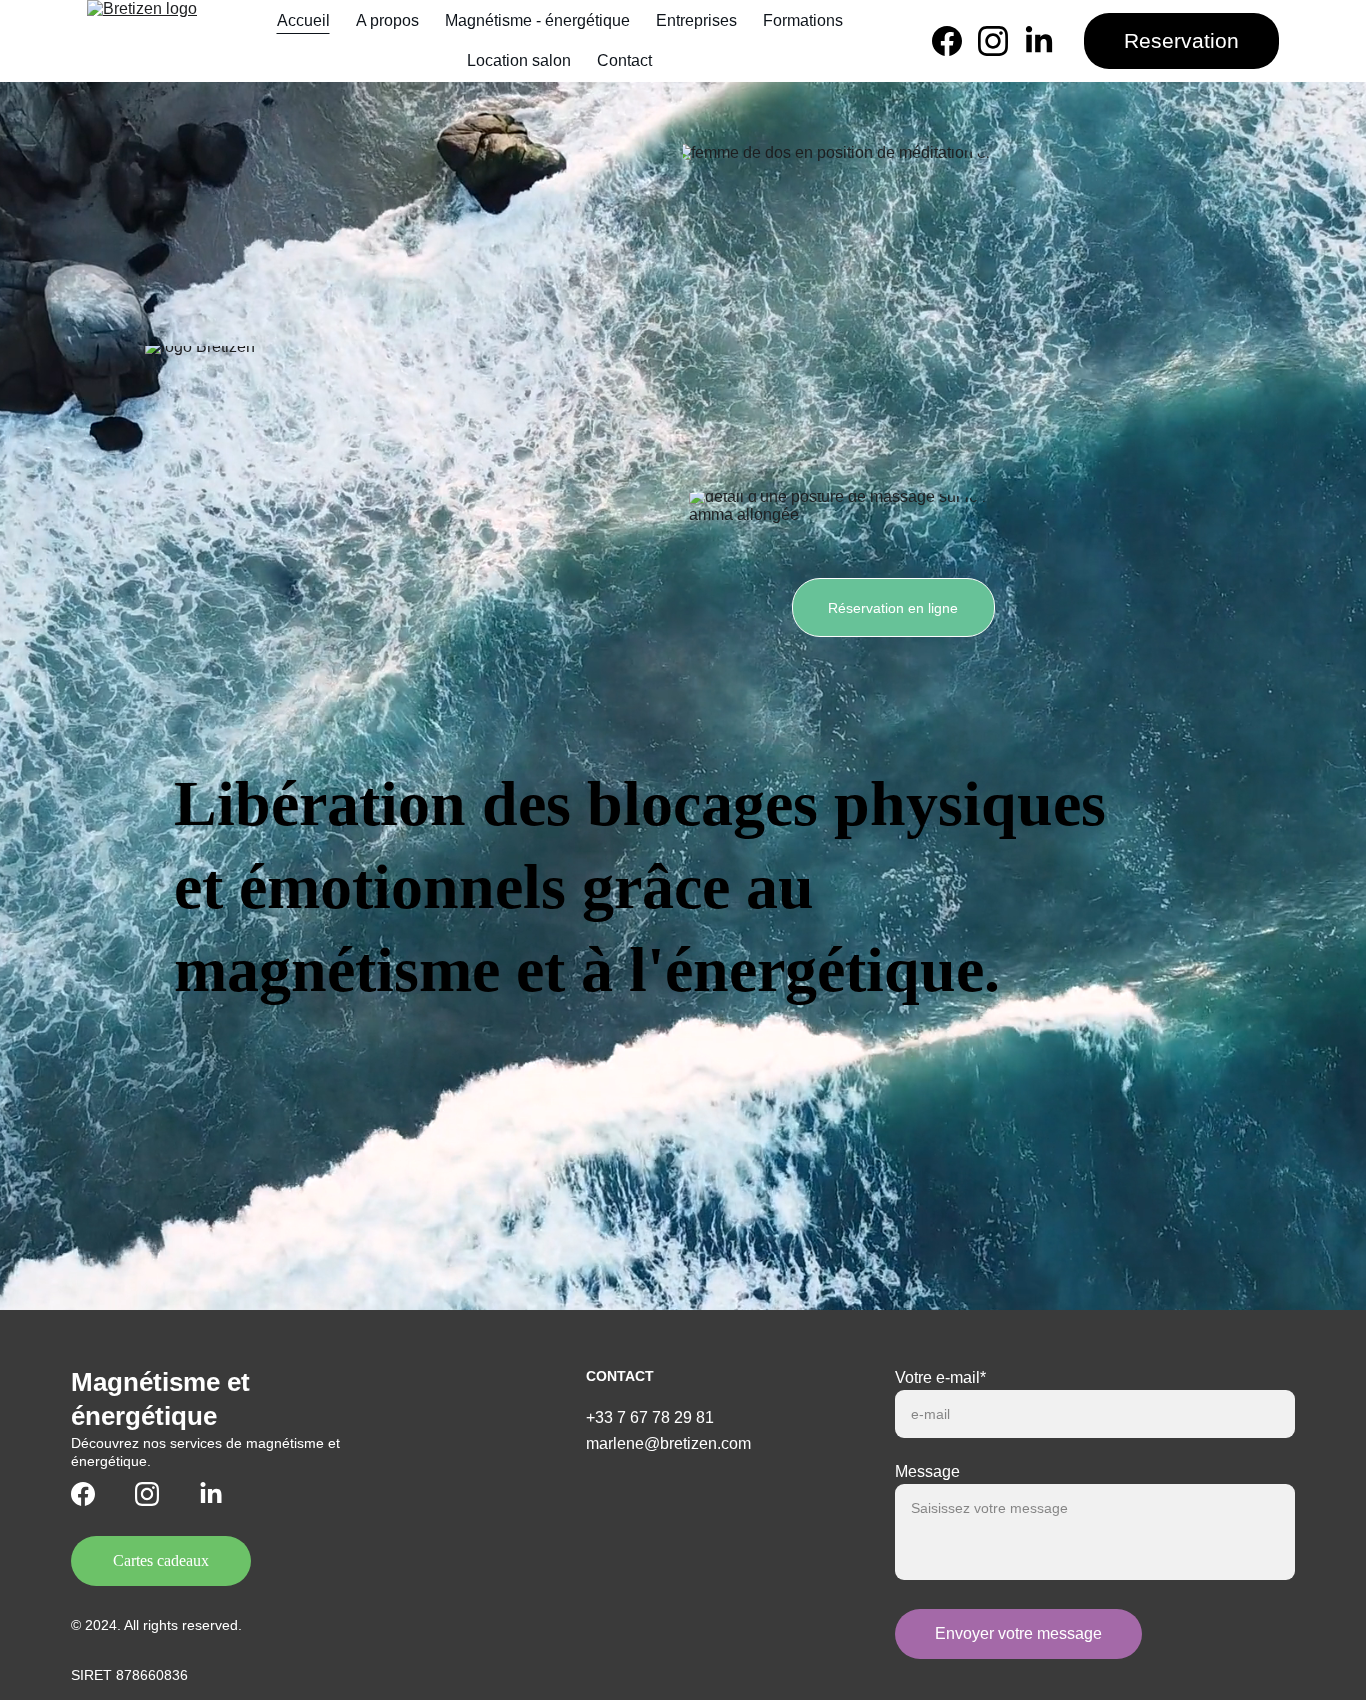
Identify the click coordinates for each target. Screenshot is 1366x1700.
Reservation (1181, 40)
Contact (624, 60)
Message (927, 1471)
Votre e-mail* (940, 1377)
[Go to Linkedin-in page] (1039, 41)
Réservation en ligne (893, 608)
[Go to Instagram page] (1001, 41)
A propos (387, 20)
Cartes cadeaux (161, 1560)
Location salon (519, 60)
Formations (803, 20)
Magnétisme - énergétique (537, 20)
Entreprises (696, 20)
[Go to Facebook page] (955, 41)
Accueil (303, 20)
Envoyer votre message (1018, 1633)
